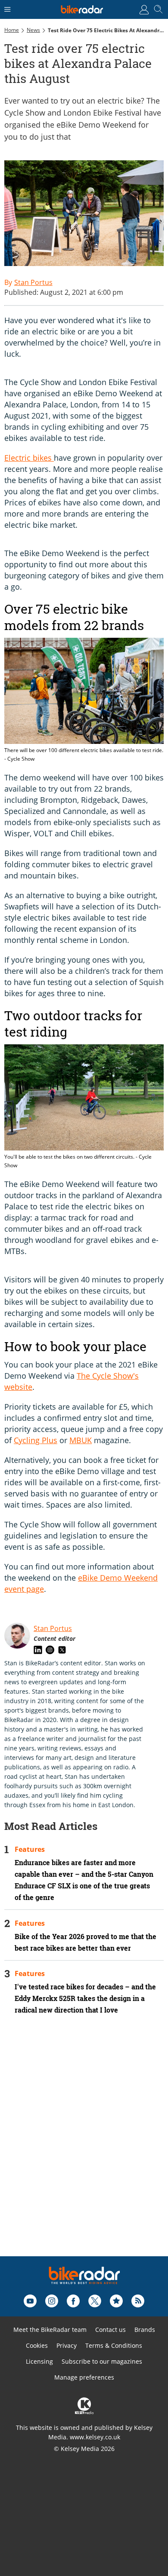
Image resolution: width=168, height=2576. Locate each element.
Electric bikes (29, 458)
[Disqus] (84, 2147)
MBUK (81, 1440)
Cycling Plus (36, 1440)
